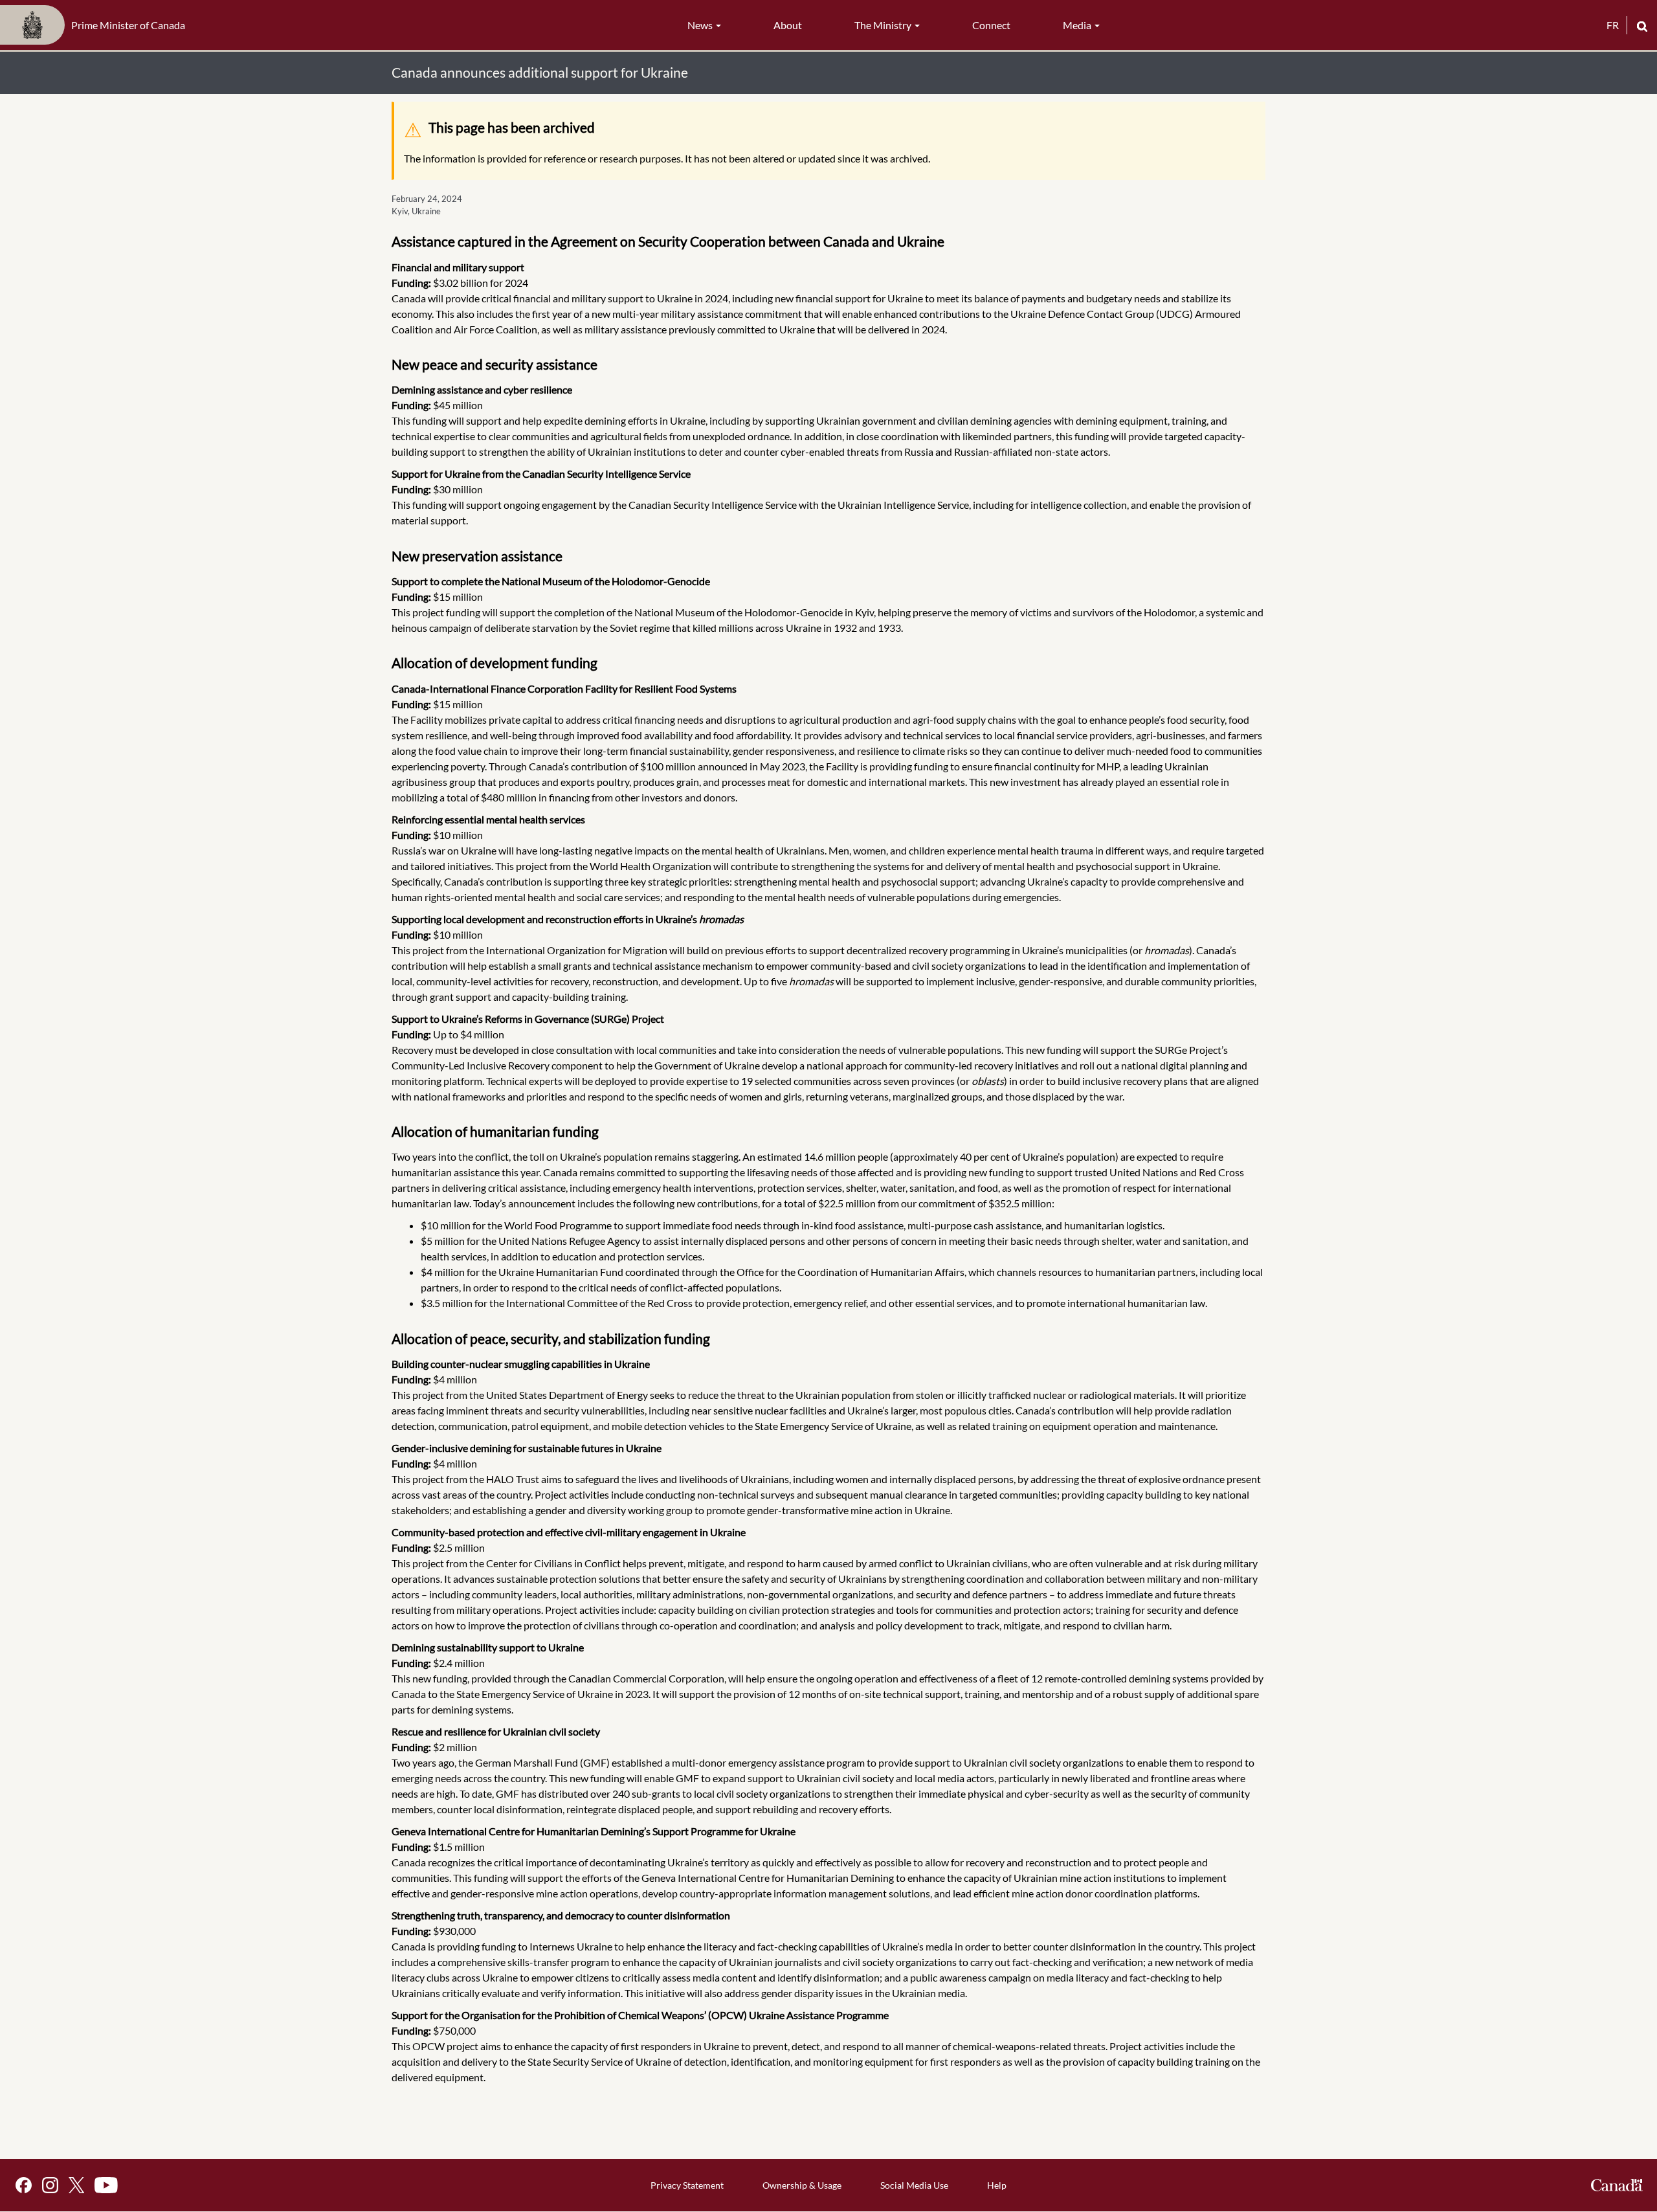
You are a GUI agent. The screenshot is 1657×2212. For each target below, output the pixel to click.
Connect (991, 25)
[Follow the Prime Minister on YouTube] (106, 2185)
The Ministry (884, 25)
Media (1078, 25)
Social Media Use (914, 2185)
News (701, 25)
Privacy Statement (687, 2185)
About (788, 25)
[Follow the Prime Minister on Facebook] (24, 2185)
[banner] (96, 25)
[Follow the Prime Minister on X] (76, 2185)
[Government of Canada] (1617, 2185)
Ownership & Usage (802, 2185)
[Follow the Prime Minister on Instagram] (50, 2185)
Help (997, 2185)
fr (1613, 25)
